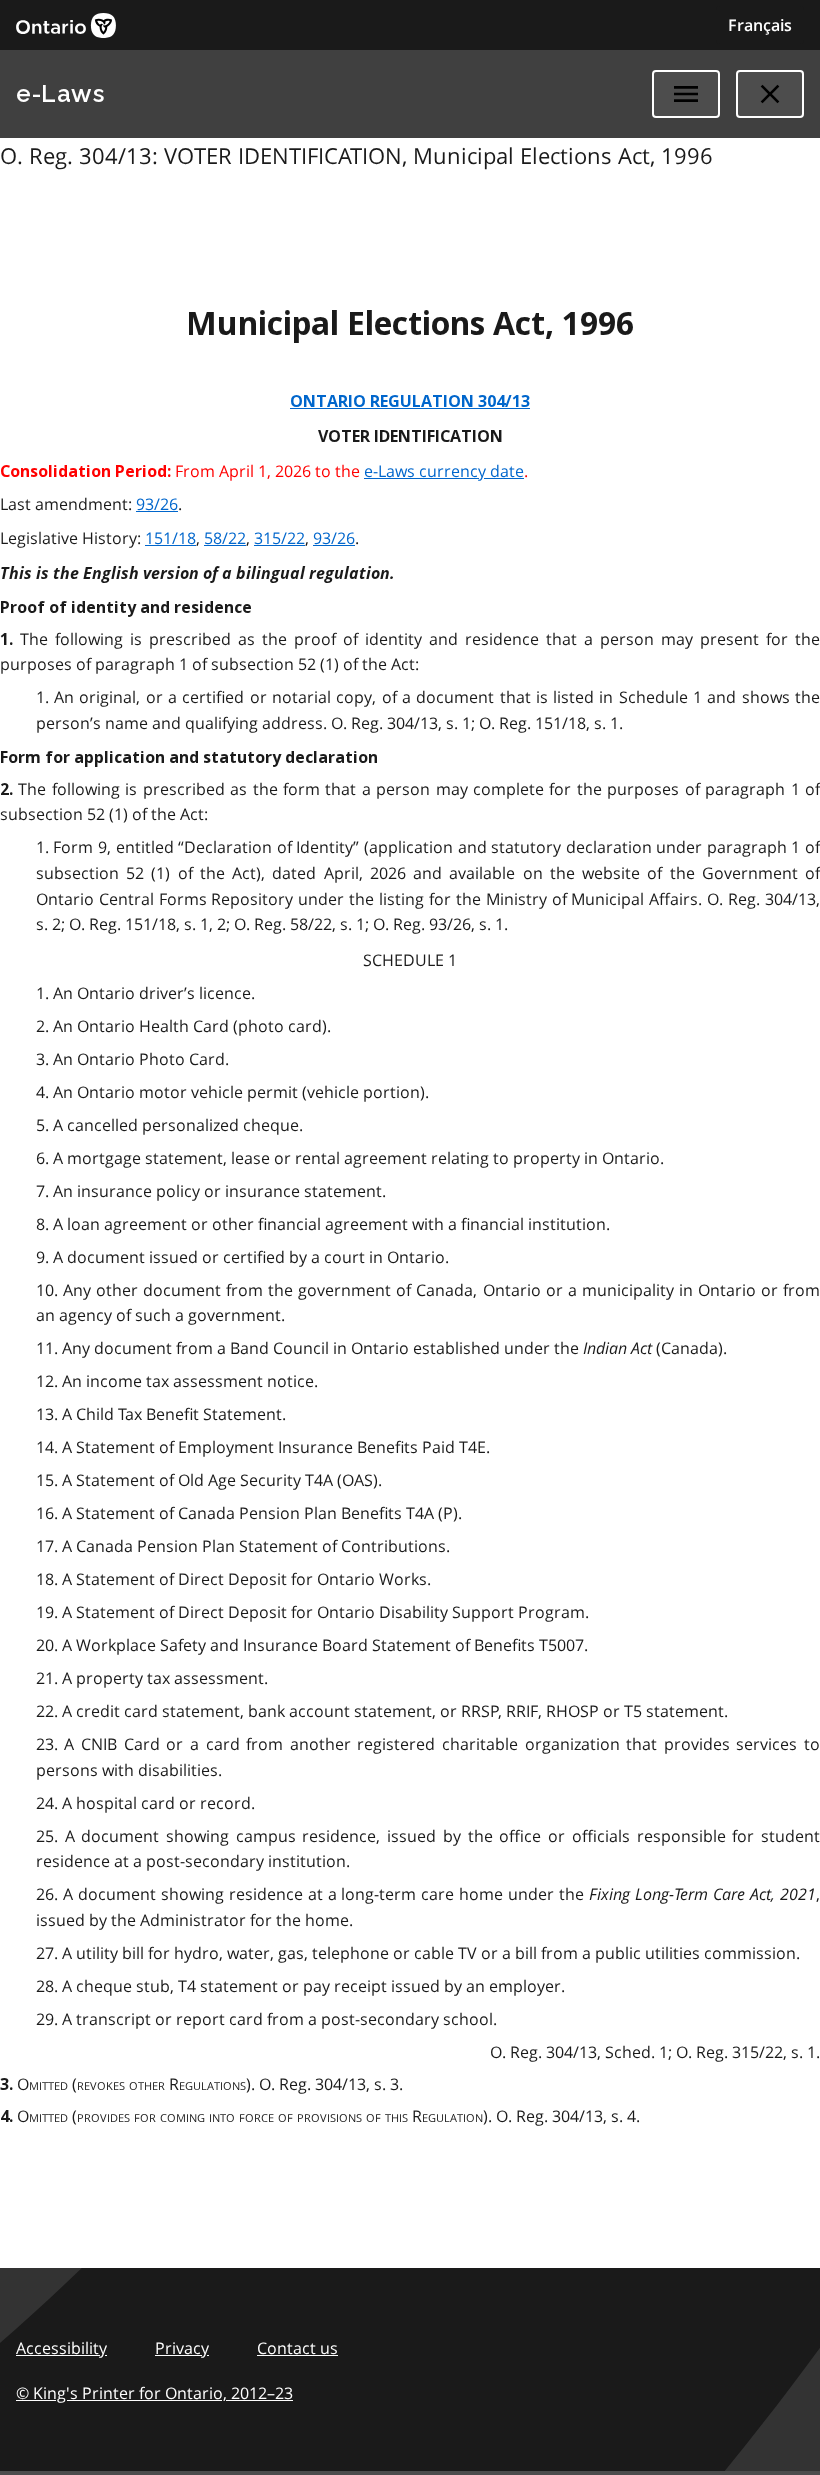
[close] (770, 94)
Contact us (297, 2348)
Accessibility (61, 2348)
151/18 (170, 538)
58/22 (225, 538)
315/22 (279, 538)
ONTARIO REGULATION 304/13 (410, 401)
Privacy (182, 2348)
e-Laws (60, 93)
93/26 (157, 504)
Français (760, 25)
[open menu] (686, 94)
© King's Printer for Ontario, (154, 2393)
